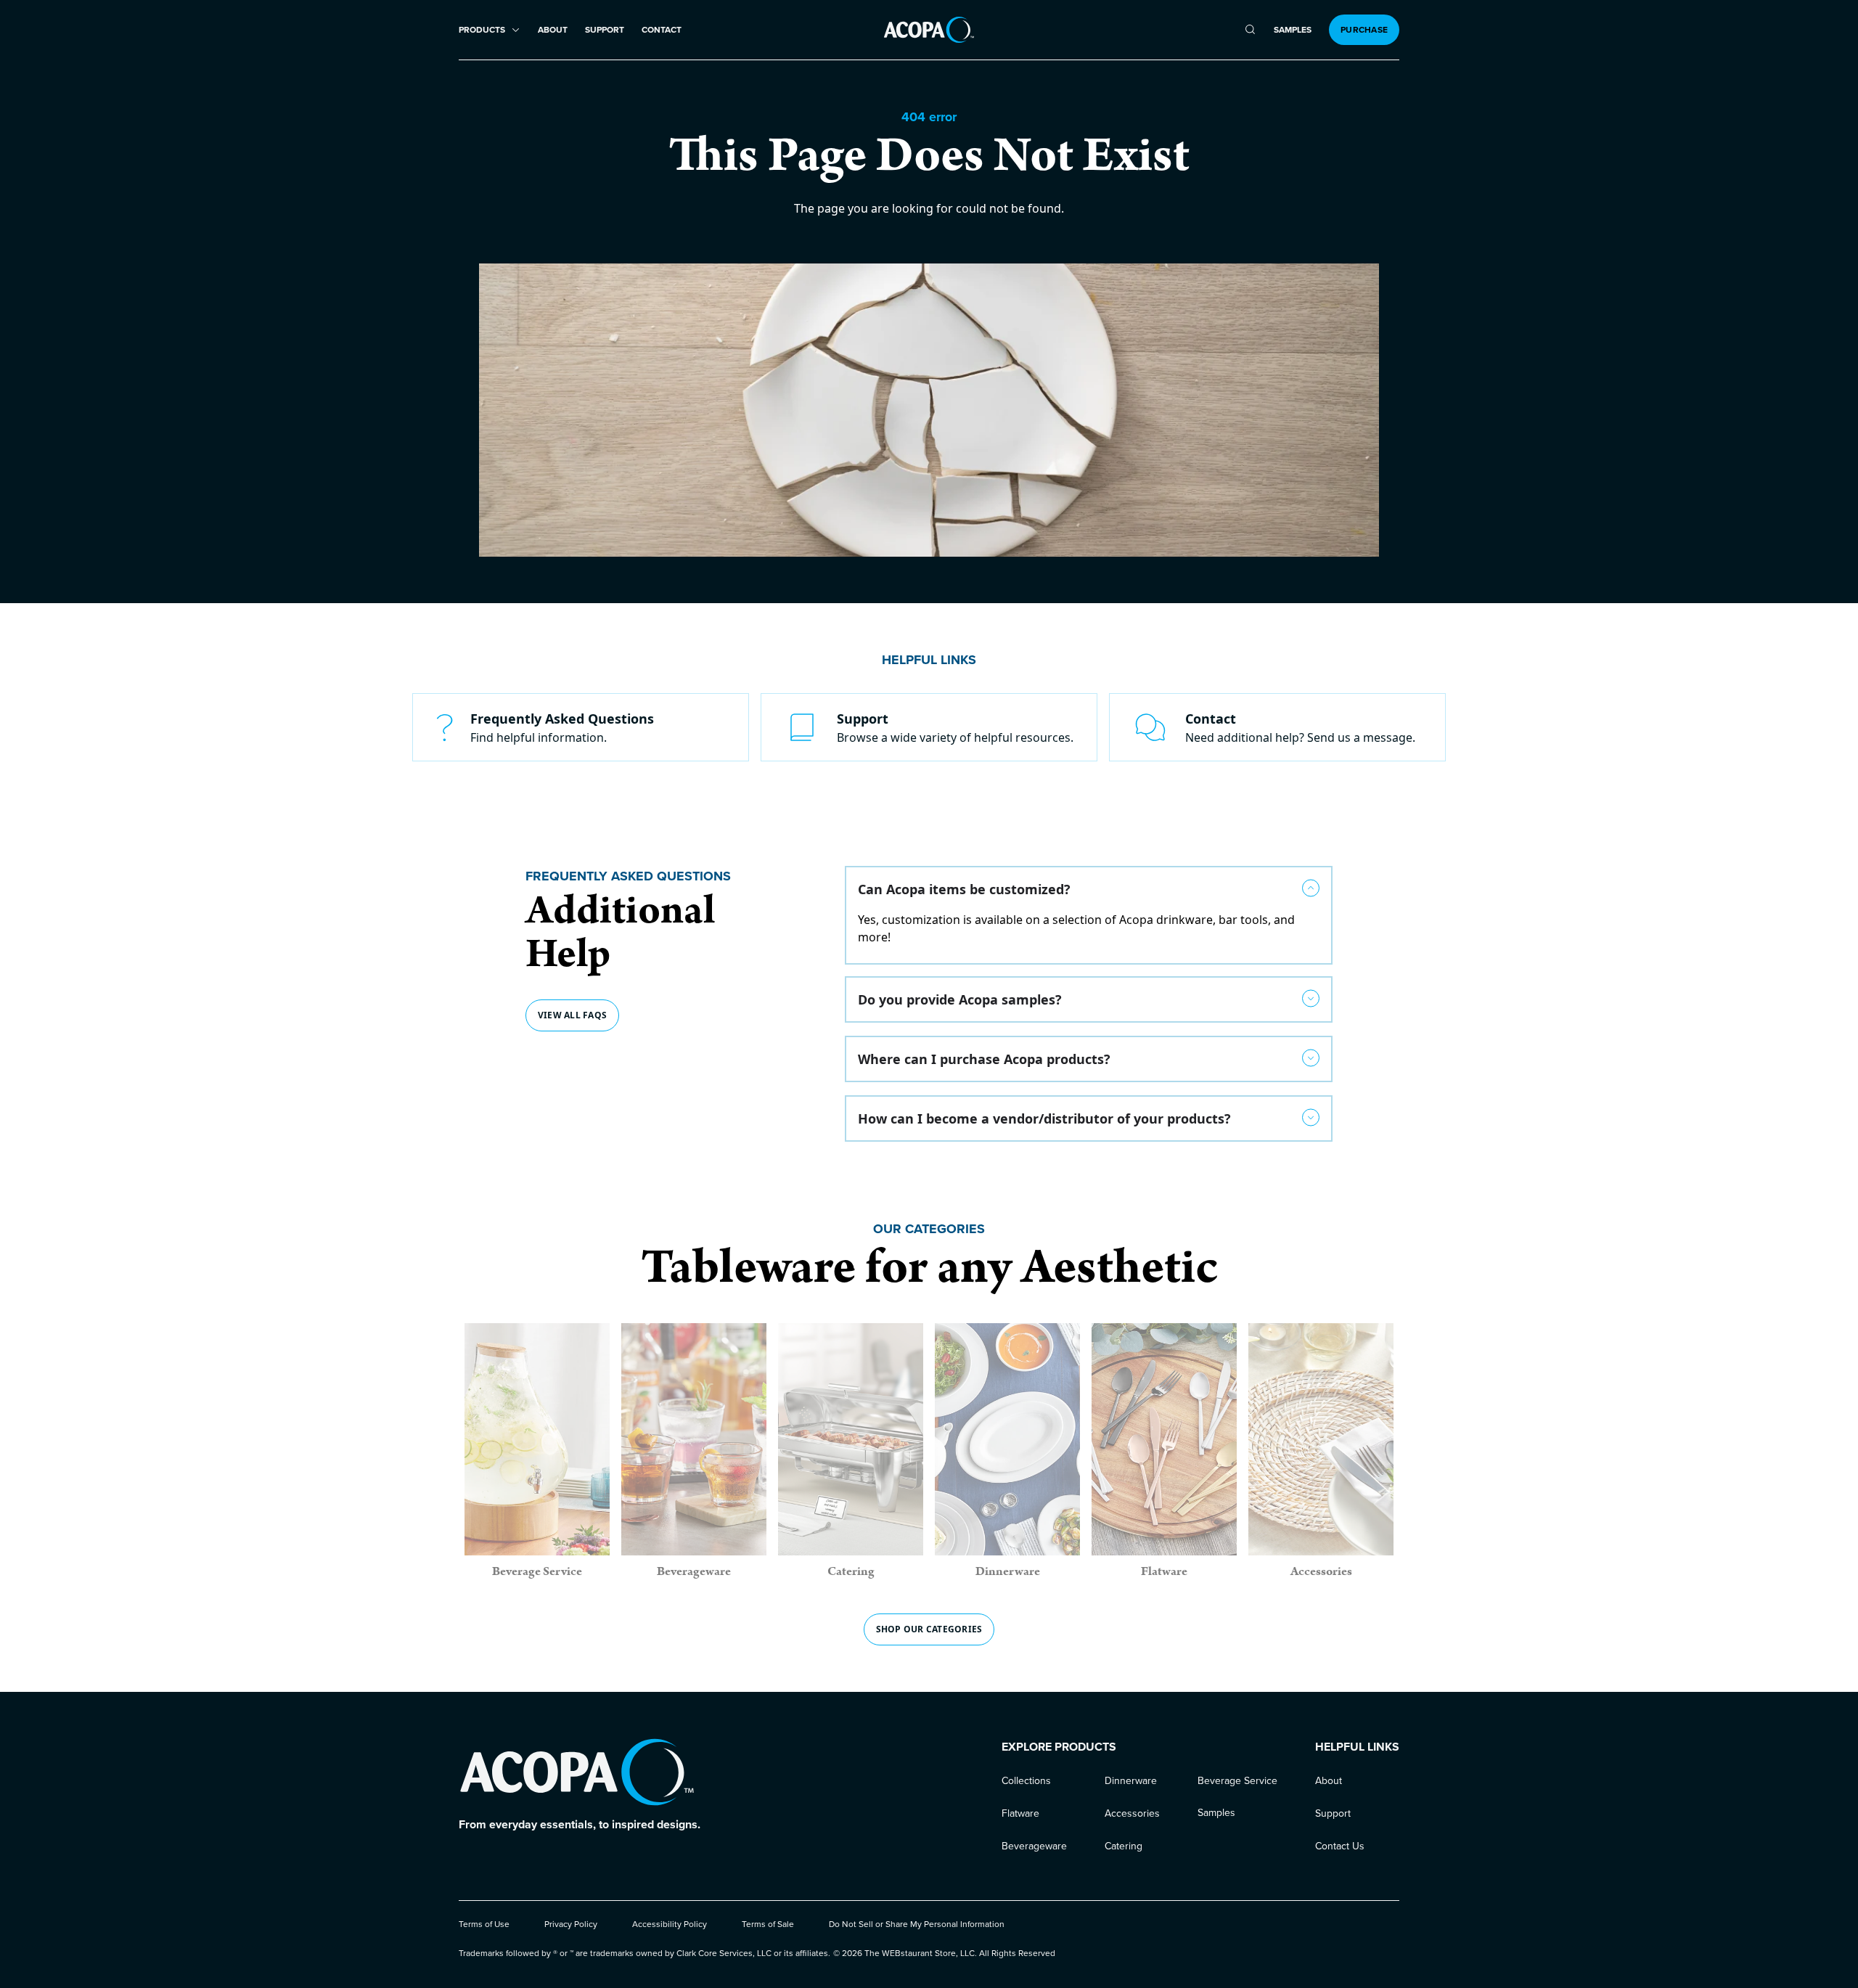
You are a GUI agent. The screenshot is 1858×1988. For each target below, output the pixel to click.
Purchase (1364, 30)
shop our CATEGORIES (929, 1629)
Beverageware (1034, 1846)
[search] (1250, 30)
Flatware (1020, 1813)
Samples (1293, 30)
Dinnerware (1131, 1781)
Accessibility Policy (670, 1924)
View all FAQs (572, 1015)
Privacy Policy (571, 1924)
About (553, 30)
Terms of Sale (768, 1924)
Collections (1026, 1781)
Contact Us (1340, 1846)
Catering (1124, 1846)
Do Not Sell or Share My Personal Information (917, 1924)
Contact (662, 30)
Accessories (1132, 1813)
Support (605, 30)
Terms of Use (484, 1924)
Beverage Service (1237, 1781)
